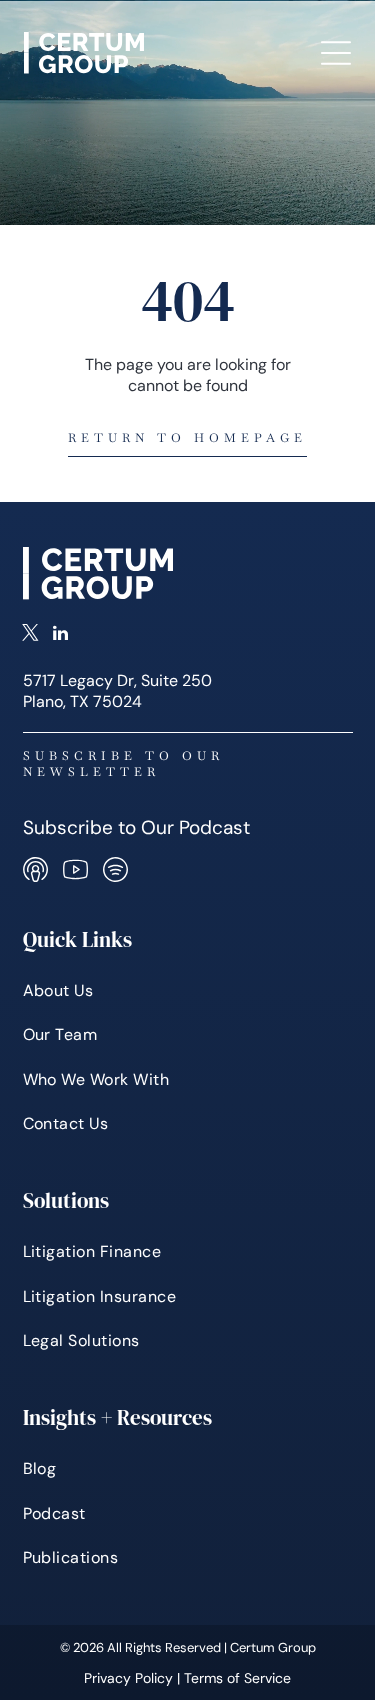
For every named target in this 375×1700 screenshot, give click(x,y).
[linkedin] (60, 635)
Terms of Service (237, 1678)
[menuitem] (188, 991)
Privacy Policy (128, 1678)
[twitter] (30, 635)
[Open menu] (336, 53)
